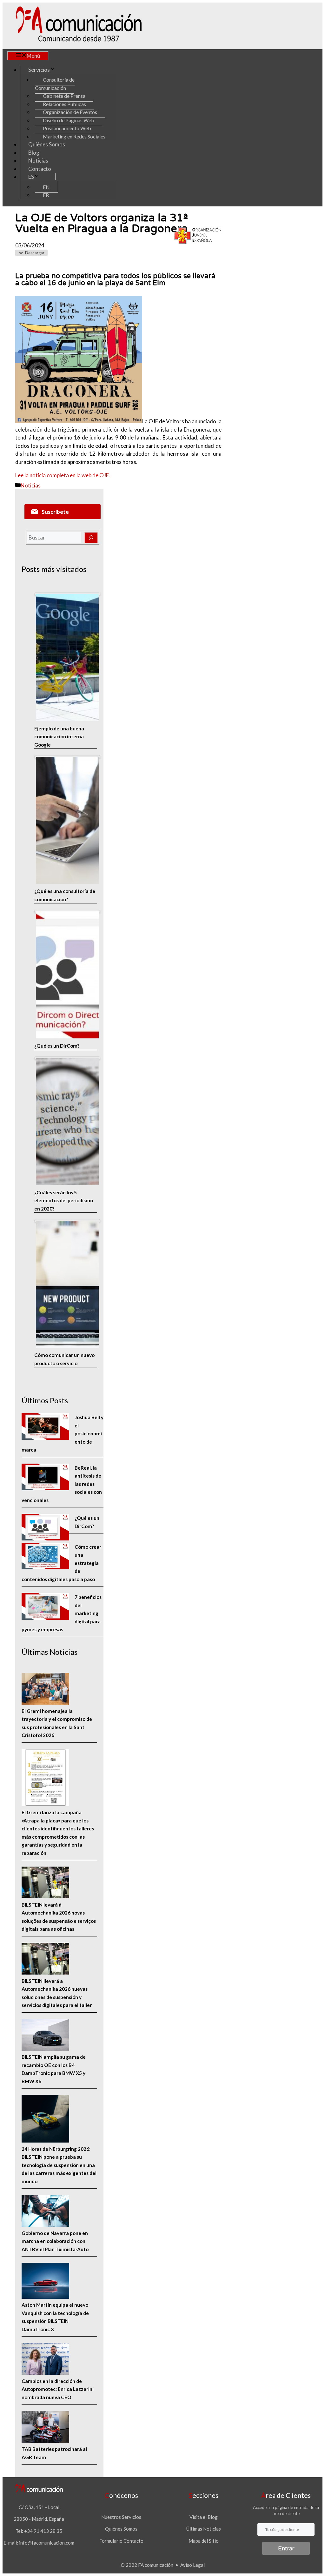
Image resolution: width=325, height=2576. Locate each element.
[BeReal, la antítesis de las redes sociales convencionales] (45, 1478)
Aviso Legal (192, 2565)
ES (31, 177)
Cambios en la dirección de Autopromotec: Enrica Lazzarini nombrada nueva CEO (58, 2389)
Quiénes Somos (47, 144)
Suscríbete (55, 512)
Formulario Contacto (121, 2541)
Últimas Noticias (204, 2529)
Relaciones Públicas (64, 104)
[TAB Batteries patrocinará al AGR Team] (45, 2428)
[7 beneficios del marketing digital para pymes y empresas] (45, 1607)
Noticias (38, 161)
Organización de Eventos (70, 112)
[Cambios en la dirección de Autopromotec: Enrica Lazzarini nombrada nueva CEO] (45, 2360)
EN (46, 187)
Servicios (39, 70)
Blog (34, 153)
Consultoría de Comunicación (55, 84)
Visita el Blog (204, 2517)
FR (46, 195)
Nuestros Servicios (121, 2517)
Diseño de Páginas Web (69, 120)
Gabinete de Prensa (64, 96)
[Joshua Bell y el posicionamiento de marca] (45, 1428)
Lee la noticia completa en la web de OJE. (63, 475)
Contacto (40, 169)
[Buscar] (91, 538)
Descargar (35, 253)
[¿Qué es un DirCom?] (45, 1528)
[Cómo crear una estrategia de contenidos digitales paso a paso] (45, 1557)
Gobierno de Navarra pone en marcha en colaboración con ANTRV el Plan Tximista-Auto (55, 2241)
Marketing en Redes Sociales (74, 136)
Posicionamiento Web (67, 128)
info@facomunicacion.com (47, 2543)
